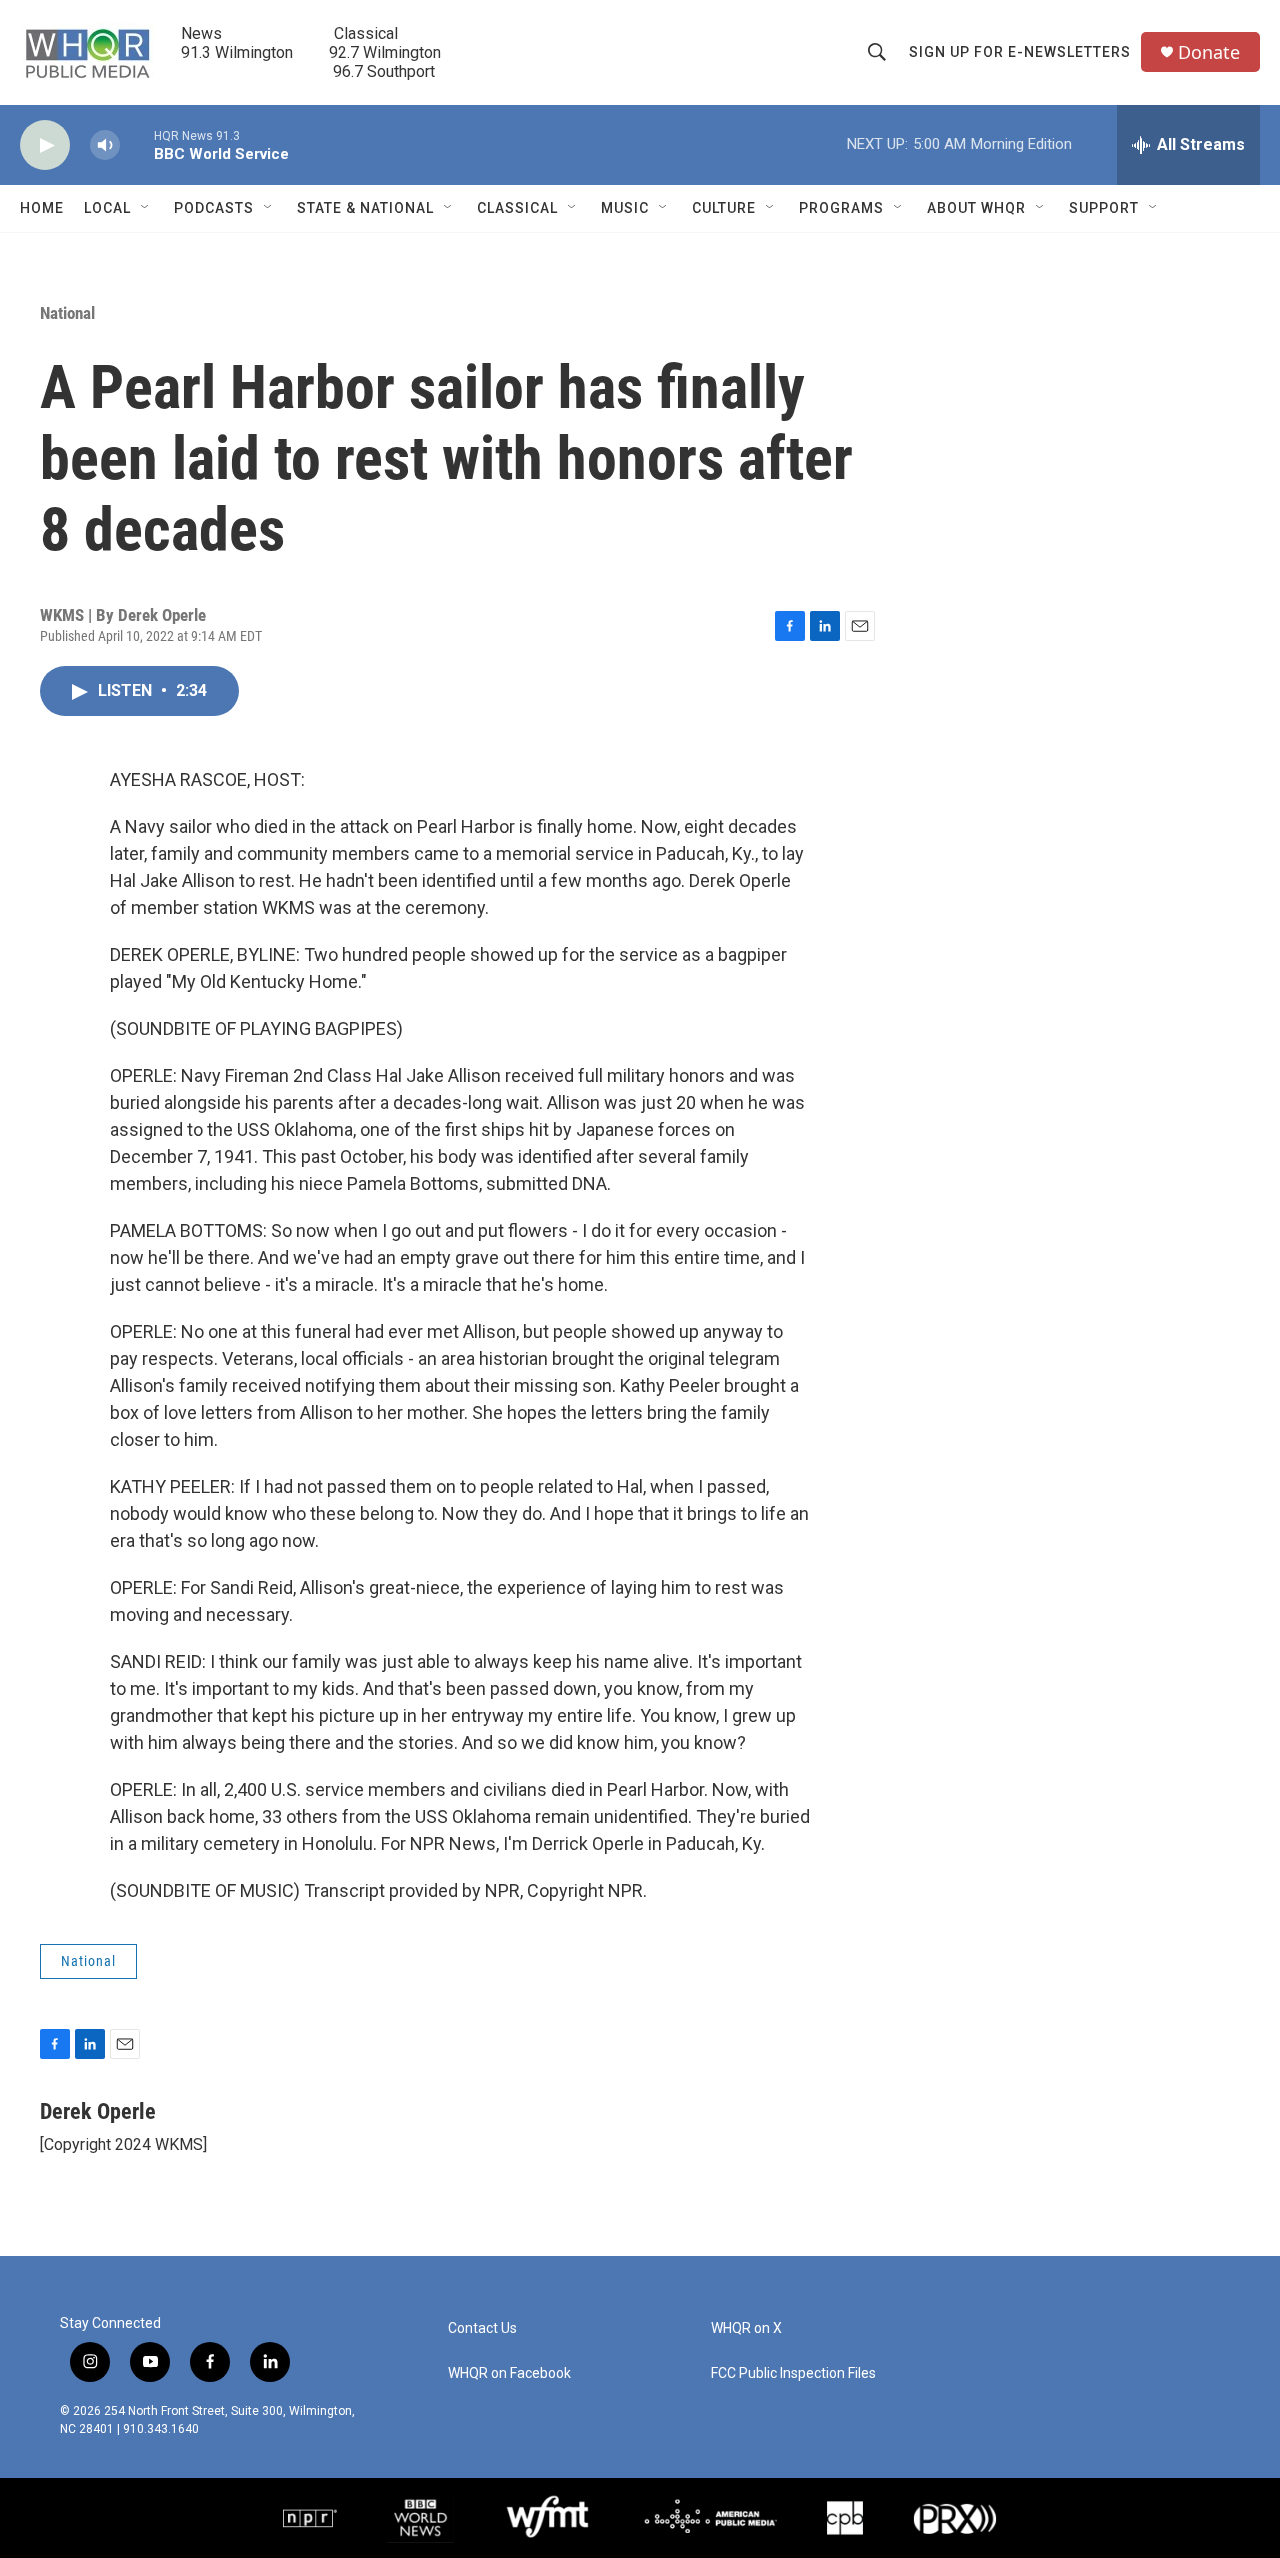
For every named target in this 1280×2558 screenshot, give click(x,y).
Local (107, 208)
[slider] (137, 144)
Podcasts (214, 208)
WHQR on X (746, 2328)
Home (42, 208)
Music (625, 208)
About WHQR (976, 208)
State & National (365, 208)
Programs (841, 208)
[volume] (105, 145)
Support (1104, 208)
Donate (1209, 52)
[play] (45, 145)
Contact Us (482, 2328)
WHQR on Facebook (509, 2373)
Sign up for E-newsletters (1020, 52)
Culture (724, 208)
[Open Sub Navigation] (146, 208)
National (67, 313)
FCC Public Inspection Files (793, 2373)
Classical (517, 208)
